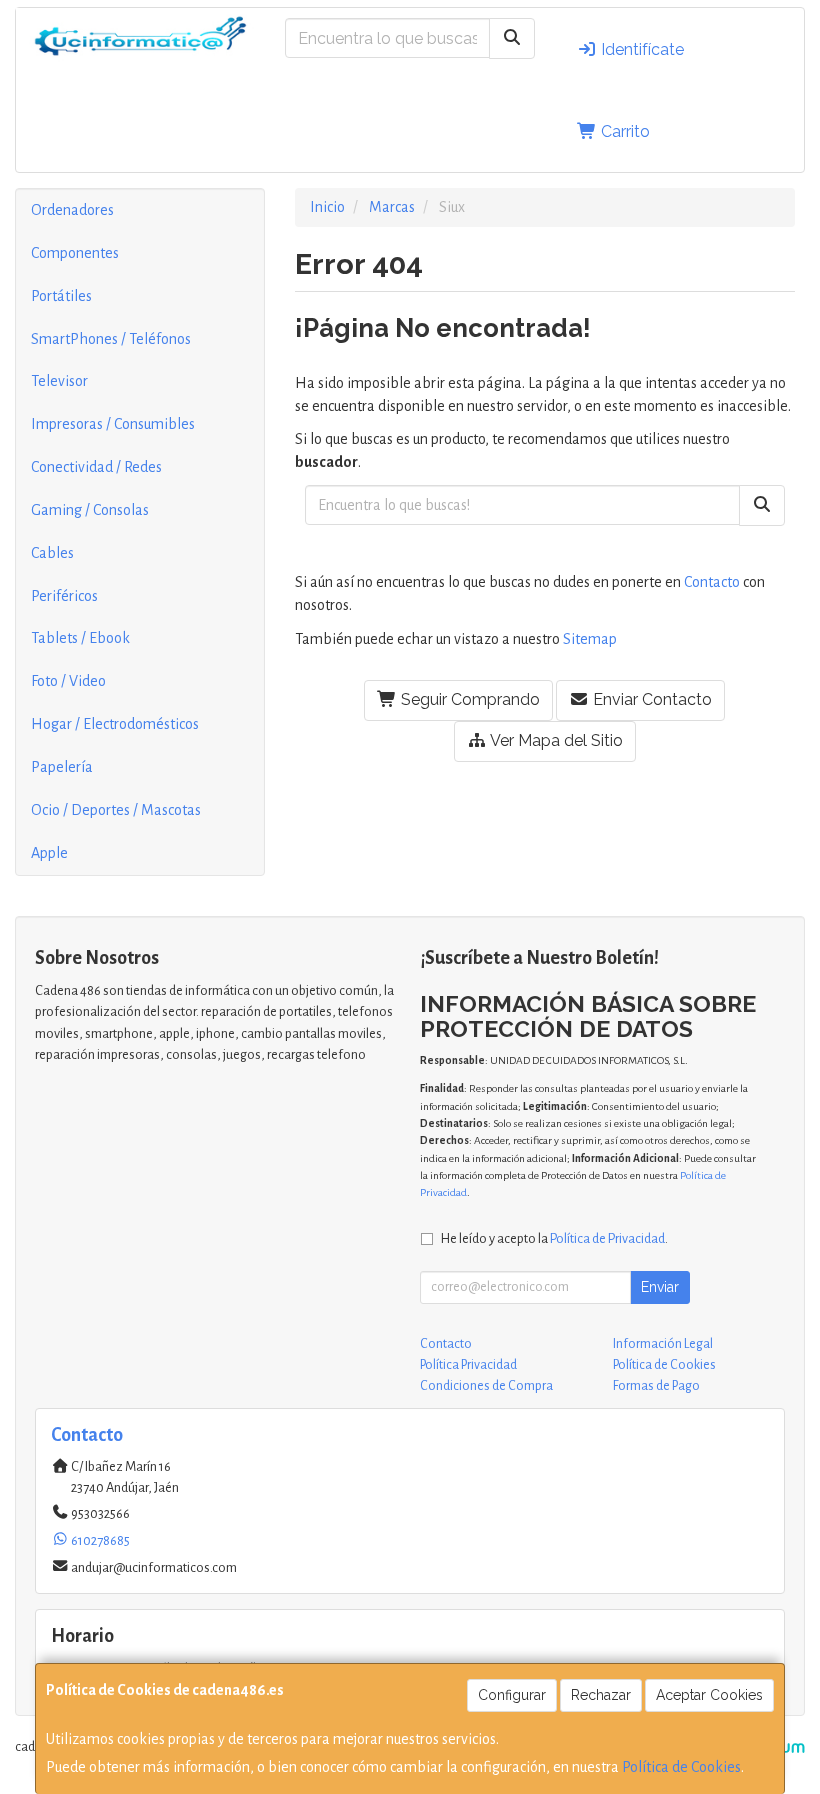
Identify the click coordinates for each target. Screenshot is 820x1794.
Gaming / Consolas (90, 510)
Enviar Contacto (650, 699)
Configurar (512, 1695)
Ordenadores (72, 210)
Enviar (660, 1287)
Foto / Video (68, 681)
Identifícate (640, 49)
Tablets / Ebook (80, 638)
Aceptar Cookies (709, 1695)
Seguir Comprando (468, 699)
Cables (52, 553)
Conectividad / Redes (96, 467)
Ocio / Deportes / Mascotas (116, 810)
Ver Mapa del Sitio (555, 740)
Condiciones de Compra (486, 1386)
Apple (49, 853)
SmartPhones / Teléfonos (111, 339)
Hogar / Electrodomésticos (115, 724)
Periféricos (64, 596)
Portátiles (61, 296)
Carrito (623, 131)
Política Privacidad (468, 1365)
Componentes (75, 253)
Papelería (62, 767)
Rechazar (601, 1695)
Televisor (59, 381)
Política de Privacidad (607, 1238)
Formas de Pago (656, 1386)
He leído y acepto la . (554, 1238)
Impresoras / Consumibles (113, 424)
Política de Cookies (681, 1767)
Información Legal (663, 1344)
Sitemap (590, 639)
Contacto (712, 582)
